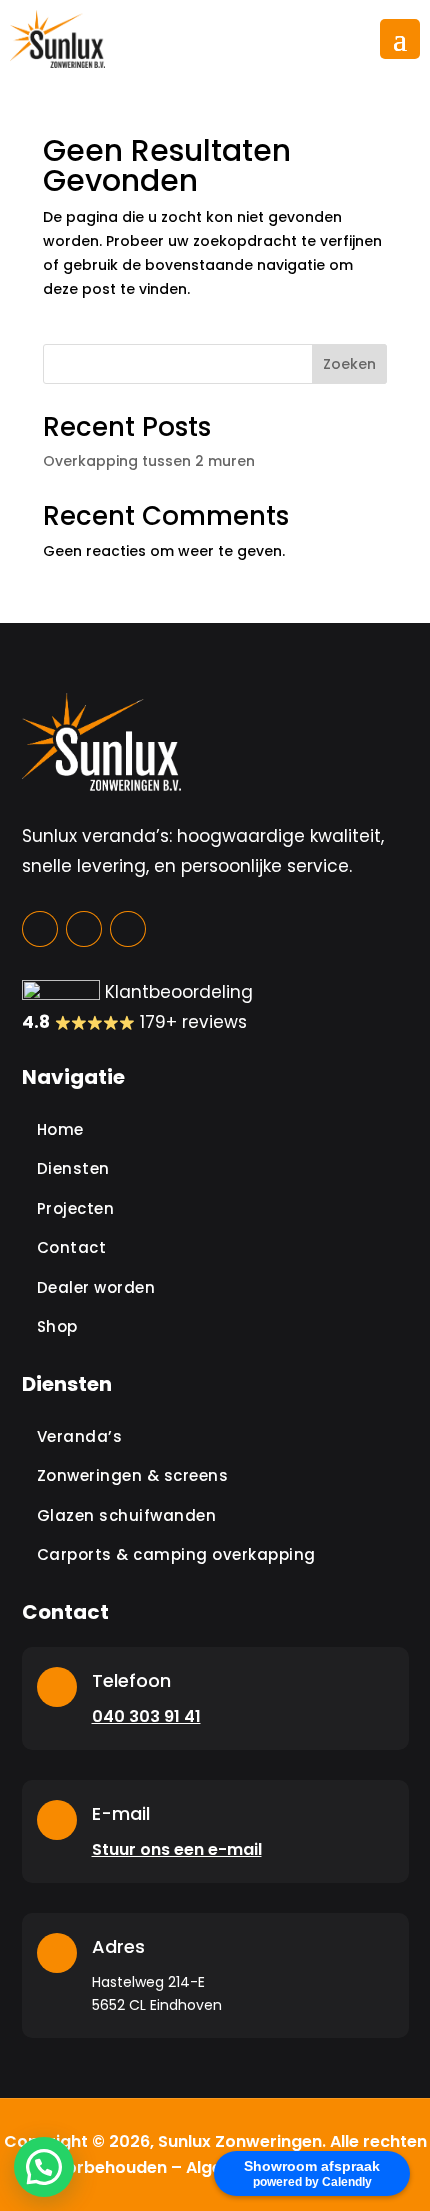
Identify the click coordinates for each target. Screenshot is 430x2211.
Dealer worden (96, 1287)
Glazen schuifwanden (127, 1515)
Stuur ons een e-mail (177, 1849)
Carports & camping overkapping (176, 1554)
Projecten (76, 1208)
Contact (72, 1247)
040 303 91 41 (146, 1716)
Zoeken (349, 364)
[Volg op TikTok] (128, 929)
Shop (57, 1326)
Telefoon (131, 1680)
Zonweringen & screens (133, 1475)
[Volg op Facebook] (40, 929)
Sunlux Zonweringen (240, 2141)
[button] (44, 2167)
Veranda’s (80, 1436)
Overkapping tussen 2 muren (149, 461)
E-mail (121, 1813)
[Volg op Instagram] (84, 929)
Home (60, 1129)
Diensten (73, 1168)
